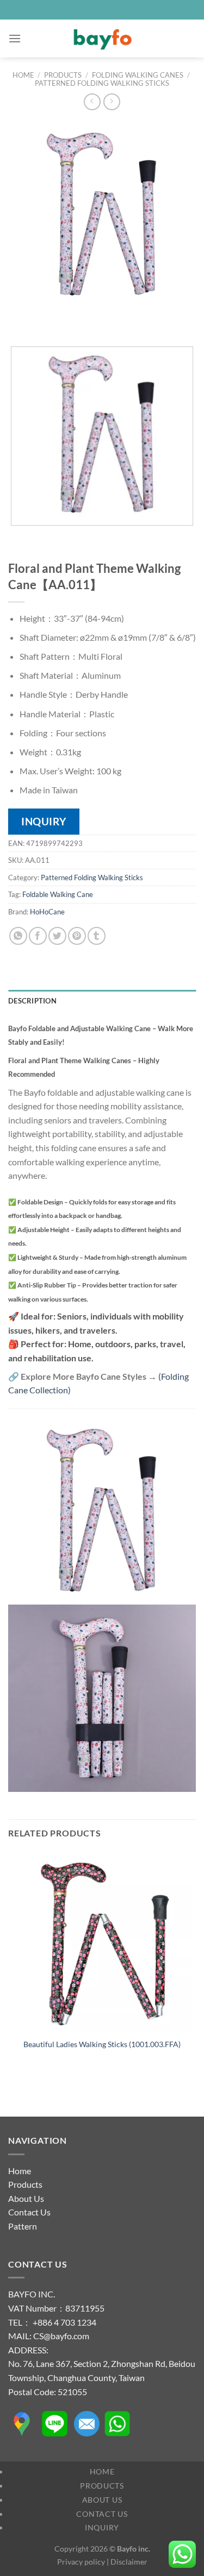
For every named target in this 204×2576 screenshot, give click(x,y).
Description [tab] (32, 1001)
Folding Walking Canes (138, 75)
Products (63, 75)
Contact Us (29, 2212)
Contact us (102, 2514)
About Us (26, 2198)
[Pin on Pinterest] (77, 936)
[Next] (49, 319)
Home (23, 75)
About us (102, 2500)
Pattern (23, 2226)
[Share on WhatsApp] (18, 936)
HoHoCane (47, 912)
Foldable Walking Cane (58, 894)
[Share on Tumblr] (97, 936)
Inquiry (102, 2527)
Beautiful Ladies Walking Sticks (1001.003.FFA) (102, 2044)
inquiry (44, 821)
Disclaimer (129, 2562)
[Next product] (92, 102)
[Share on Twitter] (57, 936)
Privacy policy (81, 2562)
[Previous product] (112, 102)
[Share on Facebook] (38, 936)
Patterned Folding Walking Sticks (102, 83)
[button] (15, 38)
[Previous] (19, 319)
